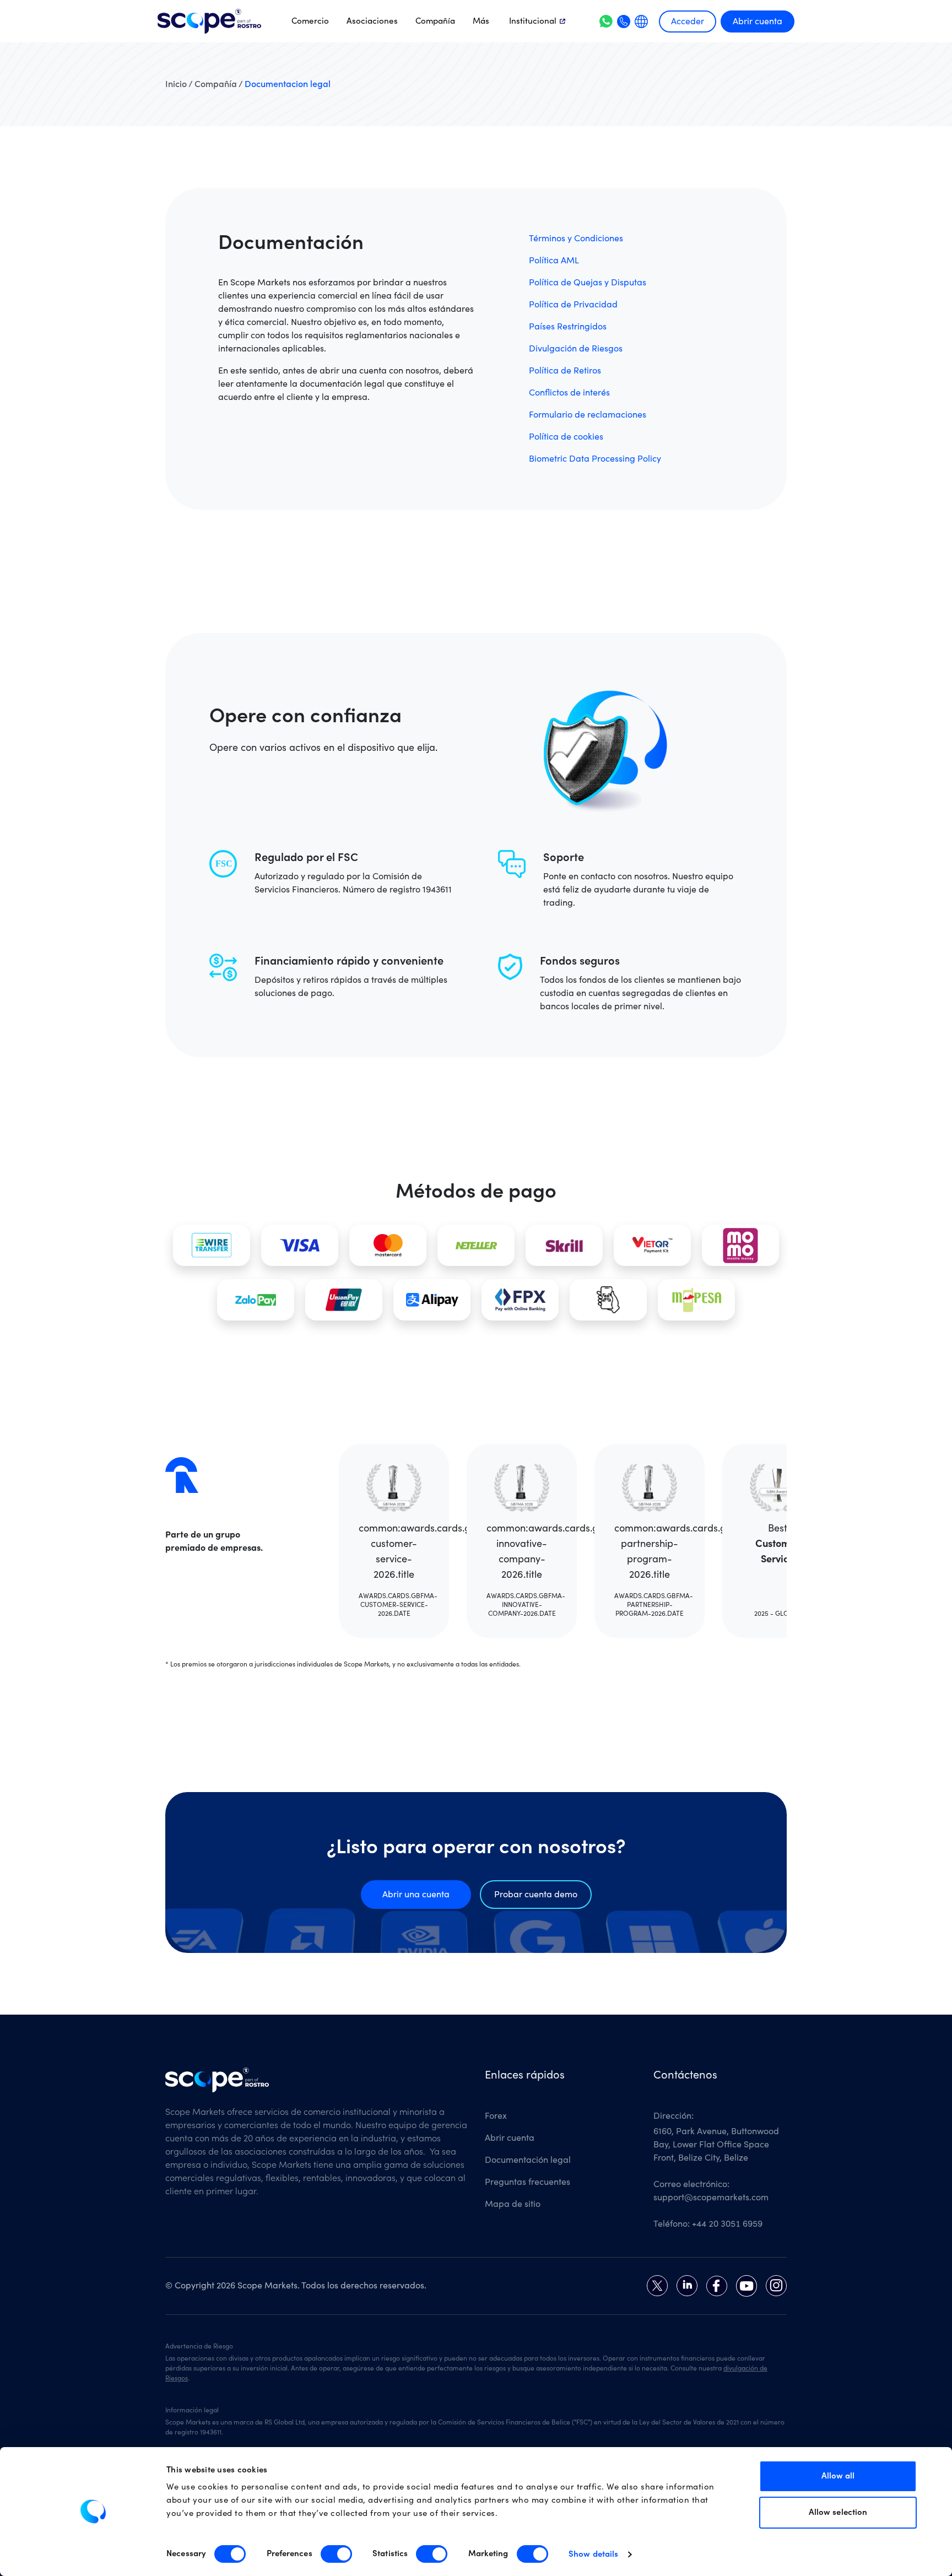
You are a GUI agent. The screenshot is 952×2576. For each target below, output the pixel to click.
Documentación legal (528, 2160)
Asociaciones (372, 21)
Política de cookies (566, 437)
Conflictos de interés (569, 393)
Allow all (838, 2476)
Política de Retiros (565, 371)
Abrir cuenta (758, 21)
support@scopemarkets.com (711, 2198)
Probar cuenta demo (536, 1895)
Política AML (554, 261)
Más (481, 21)
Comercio (310, 21)
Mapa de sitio (513, 2204)
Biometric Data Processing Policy (595, 459)
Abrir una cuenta (416, 1895)
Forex (496, 2116)
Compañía (435, 21)
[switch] (336, 2554)
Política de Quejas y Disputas (588, 283)
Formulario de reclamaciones (588, 415)
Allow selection (838, 2512)
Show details (593, 2554)
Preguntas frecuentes (528, 2182)
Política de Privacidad (573, 305)
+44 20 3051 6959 (727, 2224)
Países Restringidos (568, 327)
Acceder (688, 21)
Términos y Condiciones (576, 239)
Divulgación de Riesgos (576, 349)
